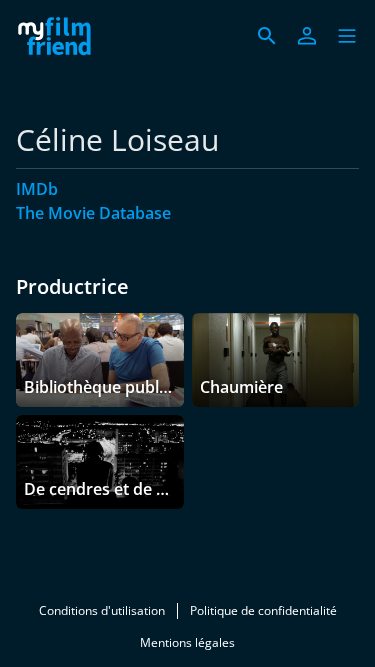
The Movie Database (93, 213)
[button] (347, 36)
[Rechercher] (267, 36)
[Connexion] (307, 36)
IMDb (37, 189)
